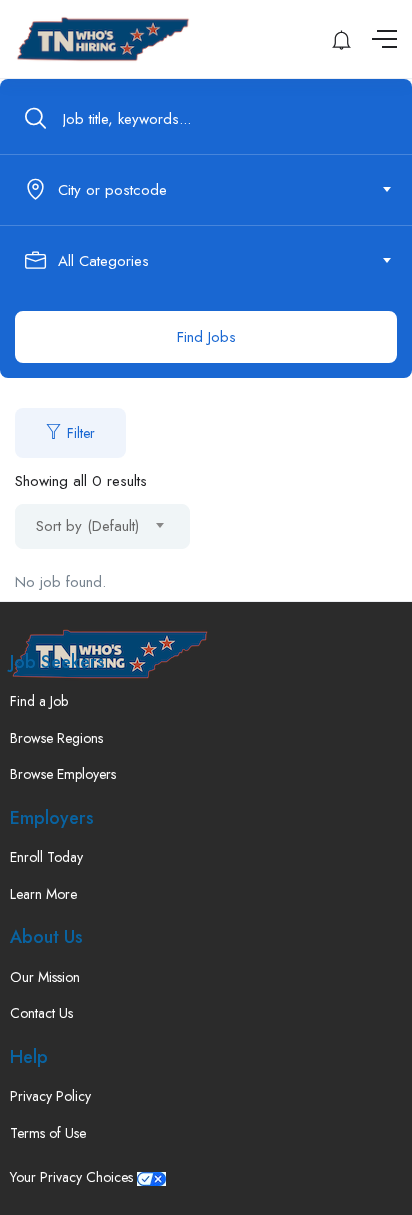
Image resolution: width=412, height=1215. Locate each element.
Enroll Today (46, 857)
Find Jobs (206, 337)
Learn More (43, 894)
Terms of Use (48, 1133)
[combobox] (217, 190)
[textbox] (204, 190)
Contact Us (41, 1013)
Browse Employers (63, 774)
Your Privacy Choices (73, 1177)
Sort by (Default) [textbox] (87, 526)
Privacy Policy (50, 1096)
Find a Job (39, 701)
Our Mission (45, 977)
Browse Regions (56, 738)
